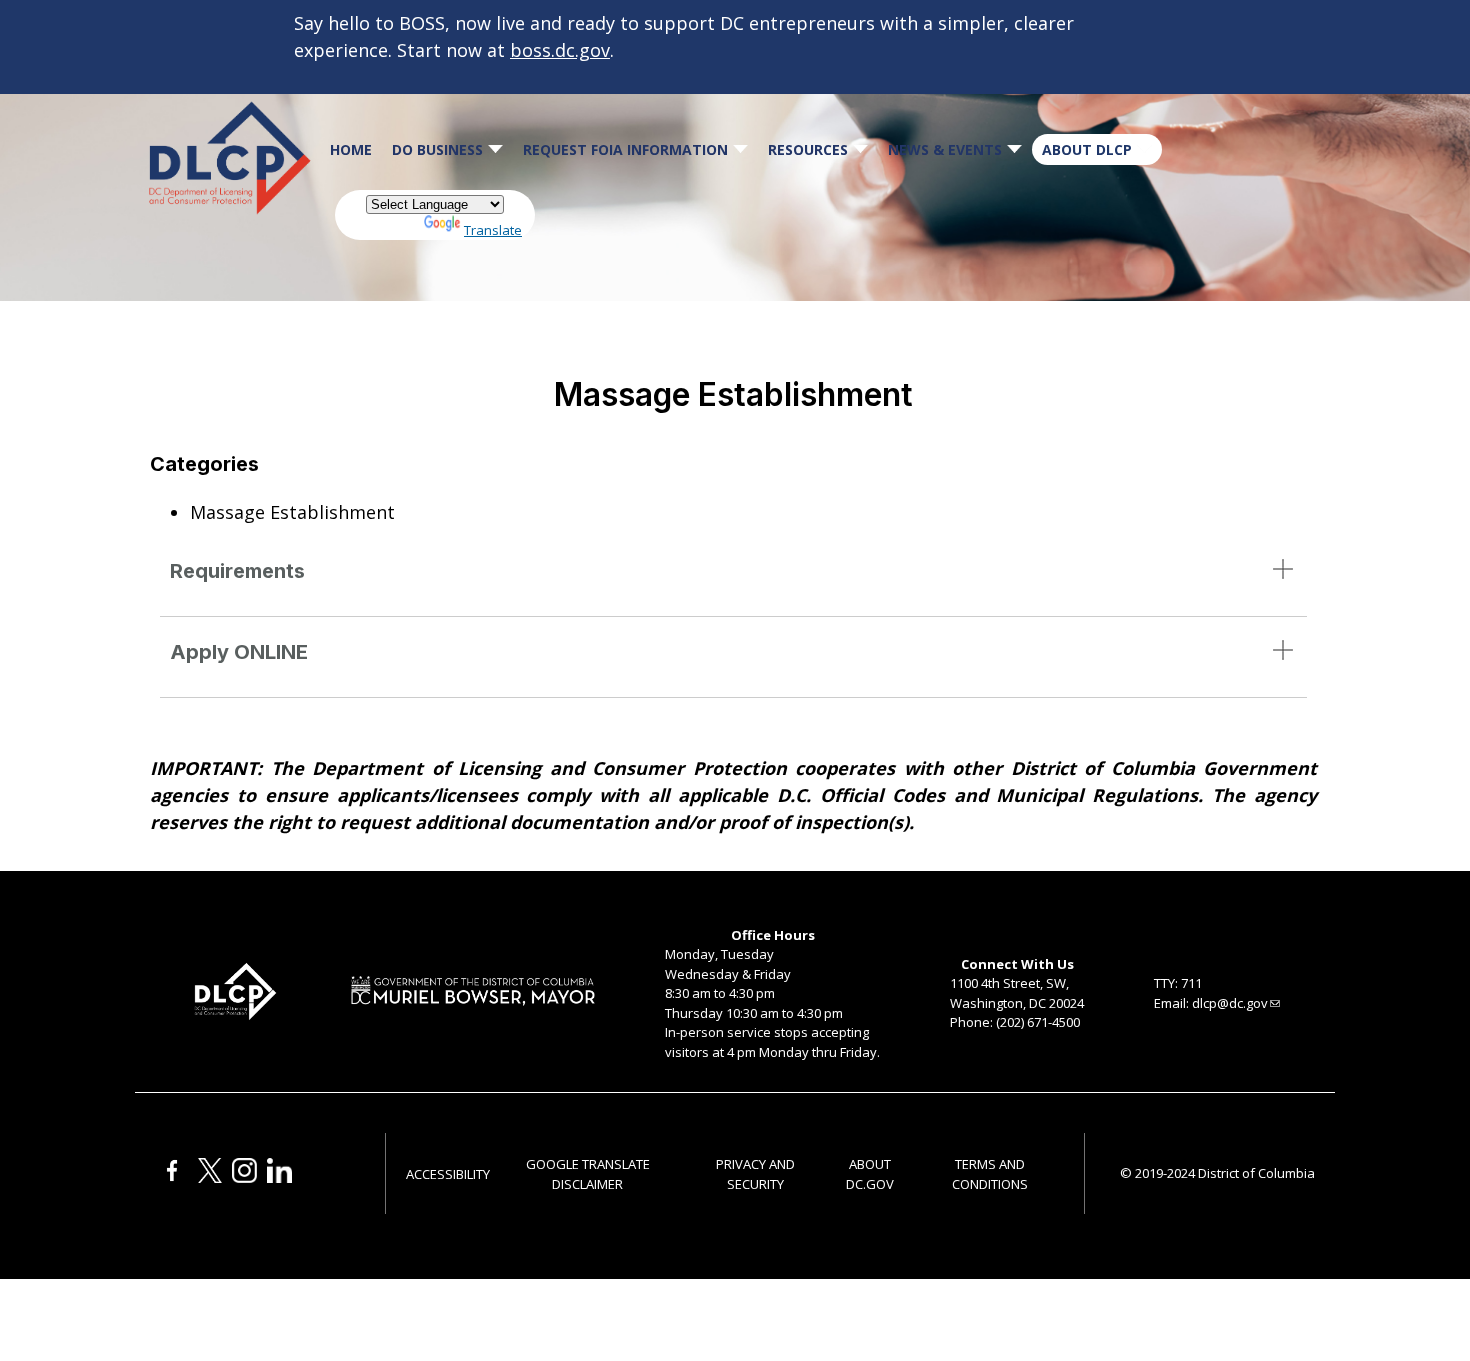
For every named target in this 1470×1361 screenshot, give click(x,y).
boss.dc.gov (560, 50)
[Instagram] (244, 1178)
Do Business (437, 149)
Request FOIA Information (625, 149)
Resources (808, 149)
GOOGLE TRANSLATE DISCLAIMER (588, 1174)
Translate (493, 230)
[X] (210, 1178)
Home (351, 149)
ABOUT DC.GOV (870, 1174)
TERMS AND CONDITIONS (990, 1174)
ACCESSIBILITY (448, 1174)
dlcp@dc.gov (1230, 1003)
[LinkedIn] (279, 1178)
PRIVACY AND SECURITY (755, 1174)
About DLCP (1087, 149)
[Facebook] (172, 1178)
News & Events (945, 149)
